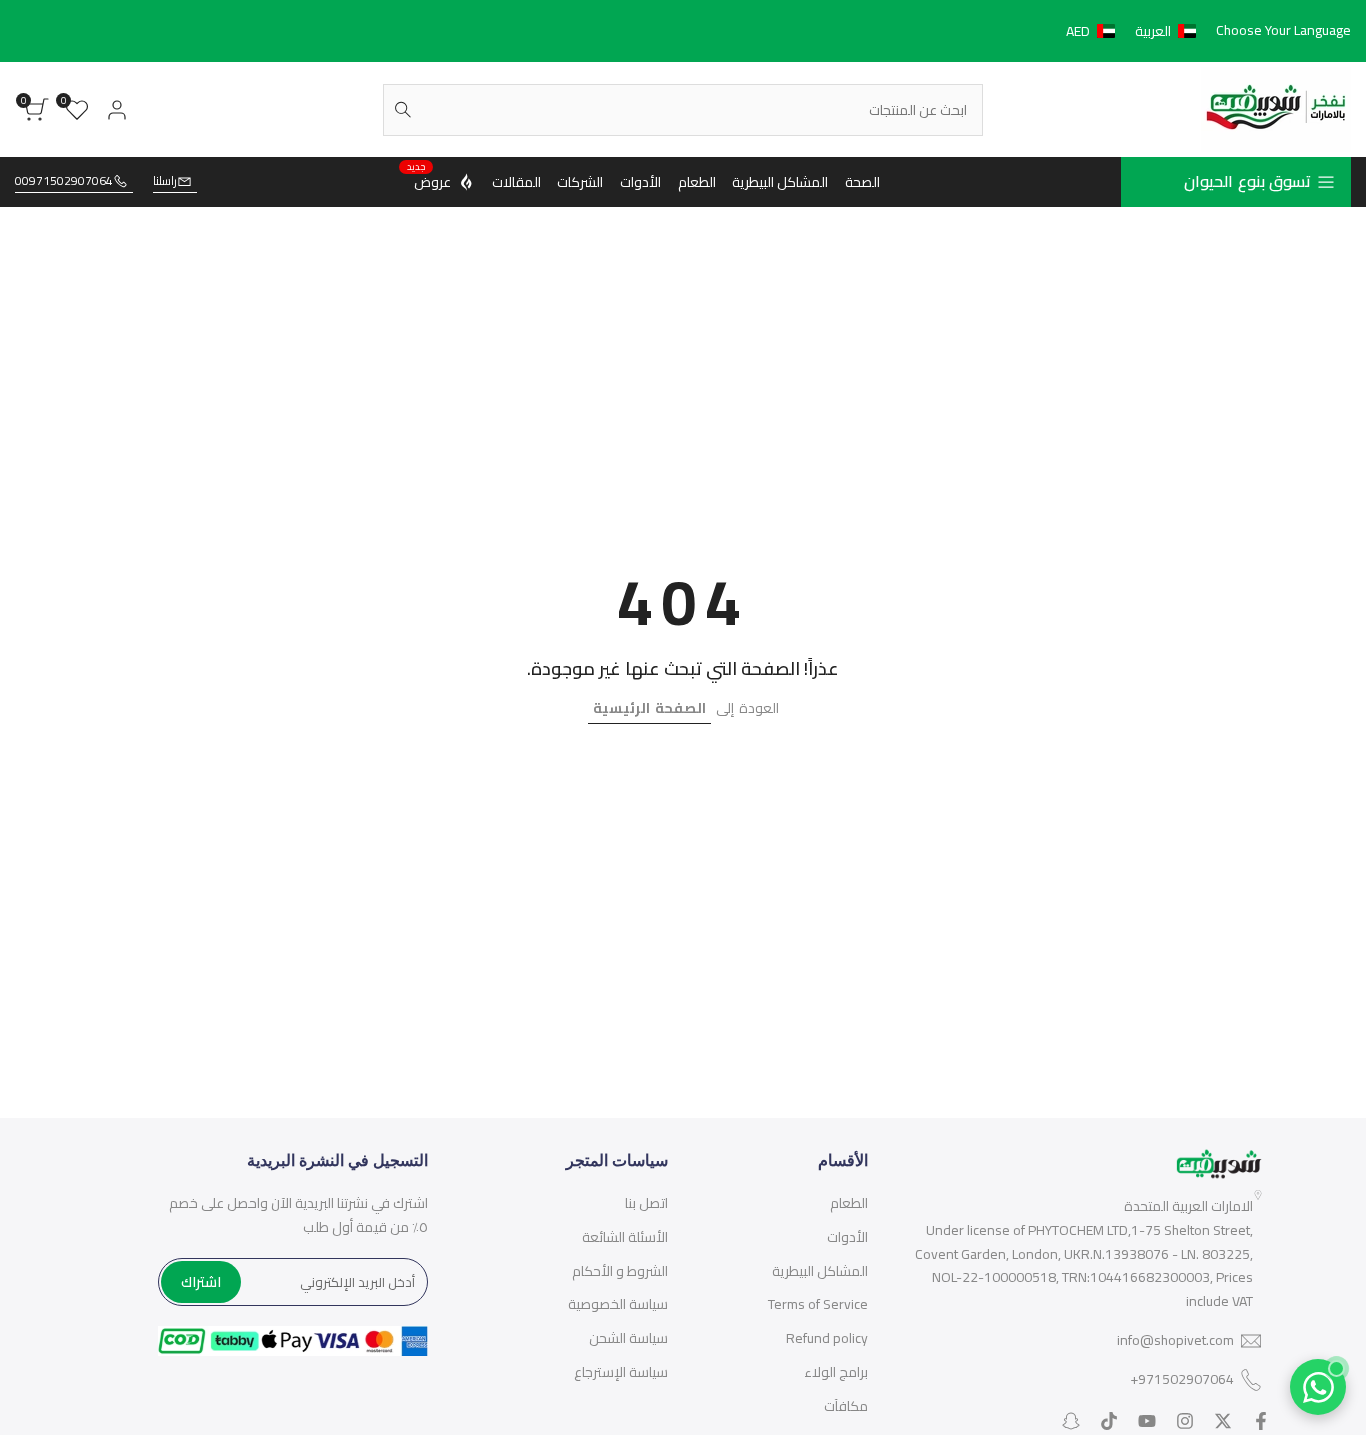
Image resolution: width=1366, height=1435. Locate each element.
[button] (1135, 31)
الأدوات (847, 1237)
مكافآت (846, 1406)
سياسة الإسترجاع (621, 1372)
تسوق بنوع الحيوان (1247, 181)
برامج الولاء (836, 1372)
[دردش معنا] (1318, 1387)
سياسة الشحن (628, 1338)
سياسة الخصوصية (618, 1304)
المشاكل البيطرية (820, 1271)
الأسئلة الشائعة (625, 1237)
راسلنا (165, 181)
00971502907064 (64, 181)
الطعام (849, 1203)
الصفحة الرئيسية (649, 708)
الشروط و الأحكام (620, 1271)
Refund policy (827, 1338)
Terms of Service (818, 1304)
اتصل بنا (646, 1203)
